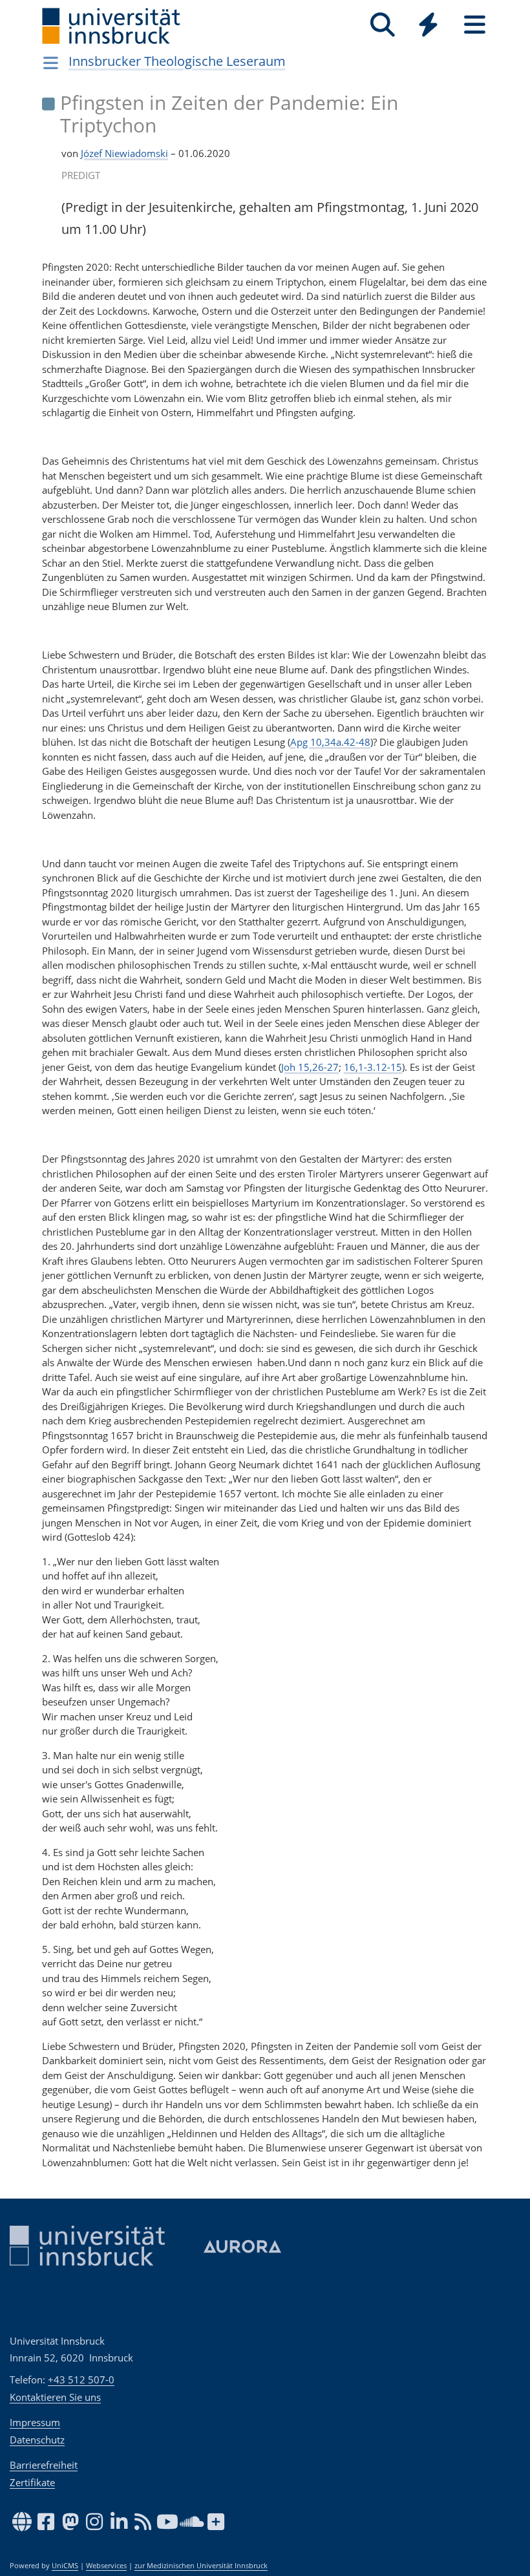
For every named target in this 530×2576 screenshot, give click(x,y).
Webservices (106, 2566)
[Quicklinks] (428, 25)
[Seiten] (475, 25)
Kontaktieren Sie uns (55, 2397)
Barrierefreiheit (44, 2465)
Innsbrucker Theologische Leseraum (177, 61)
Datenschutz (37, 2440)
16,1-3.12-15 (373, 1067)
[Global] (429, 26)
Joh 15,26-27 (310, 1067)
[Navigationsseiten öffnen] (51, 63)
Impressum (35, 2422)
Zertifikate (32, 2482)
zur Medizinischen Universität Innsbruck (201, 2566)
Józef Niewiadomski (124, 153)
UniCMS (65, 2566)
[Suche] (382, 25)
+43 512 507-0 (81, 2380)
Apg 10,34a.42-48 (330, 742)
